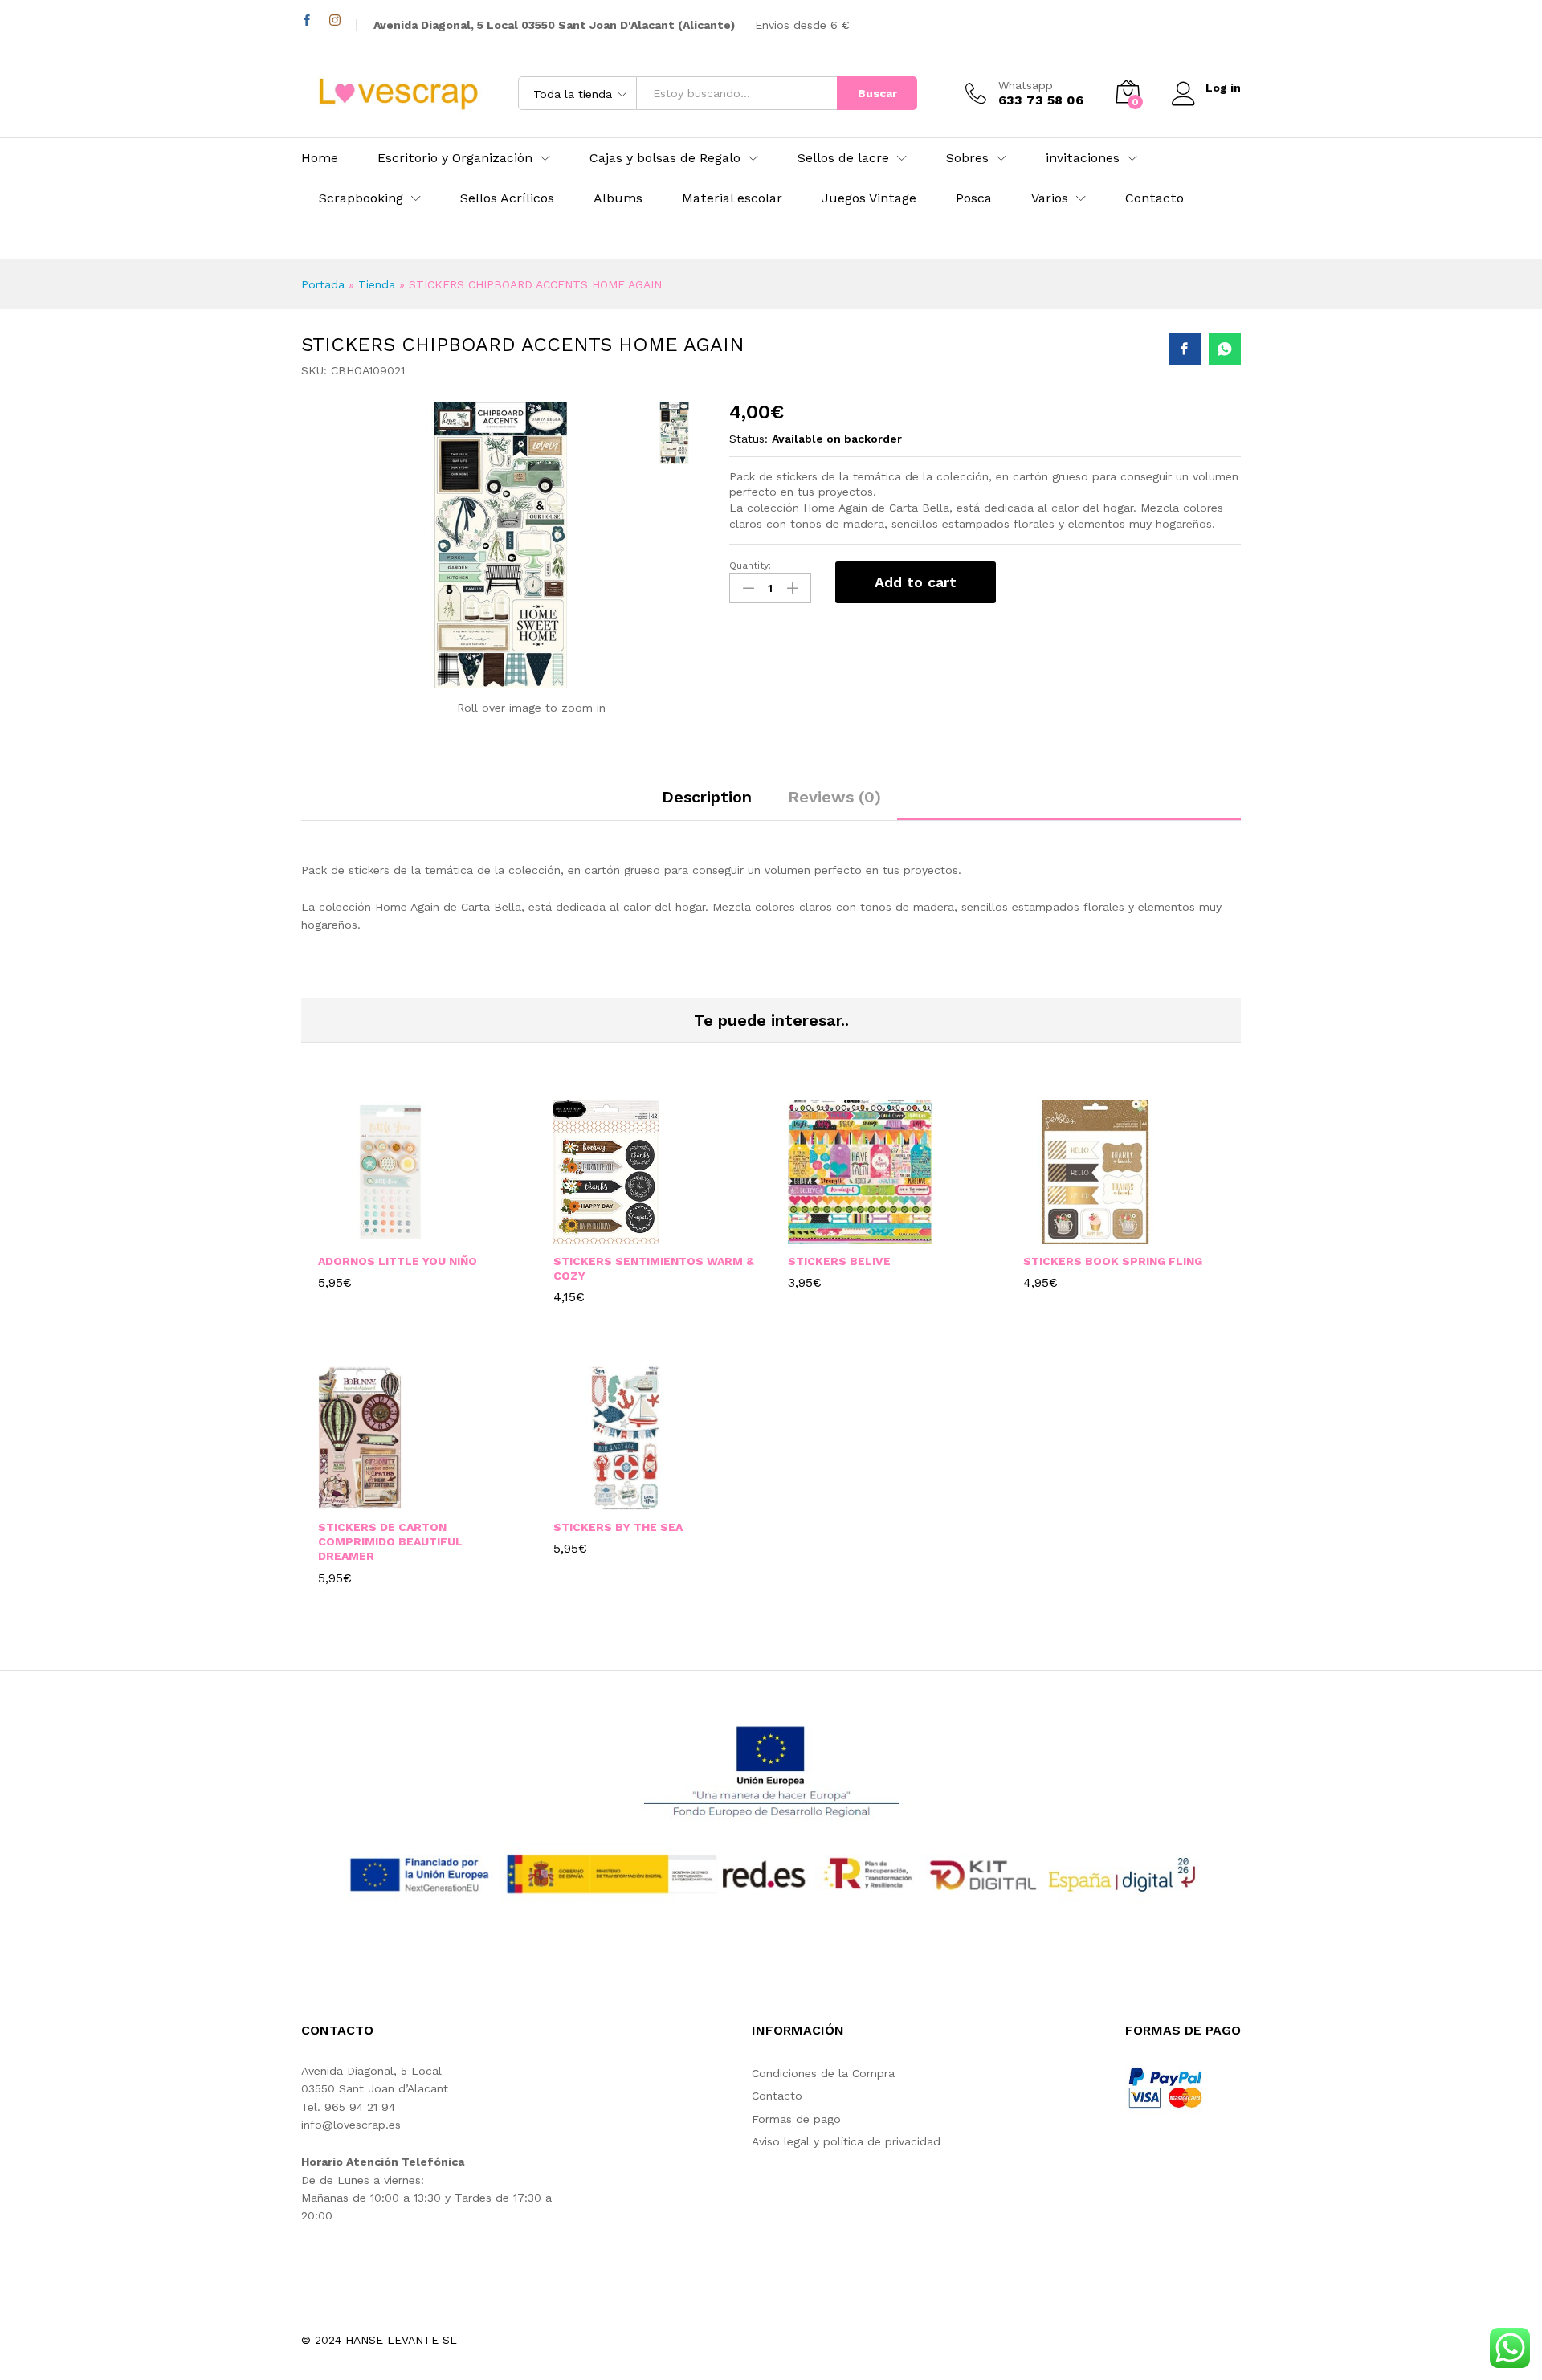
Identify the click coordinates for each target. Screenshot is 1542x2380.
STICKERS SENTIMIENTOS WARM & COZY (654, 1268)
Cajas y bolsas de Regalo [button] (665, 158)
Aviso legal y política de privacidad (846, 2141)
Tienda (377, 284)
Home (320, 158)
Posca (974, 198)
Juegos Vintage (869, 198)
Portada (323, 284)
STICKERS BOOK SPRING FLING (1113, 1261)
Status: (749, 439)
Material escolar (732, 198)
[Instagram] (335, 20)
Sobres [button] (967, 158)
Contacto (1154, 198)
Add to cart (916, 582)
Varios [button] (1050, 198)
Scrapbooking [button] (361, 198)
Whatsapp (1026, 85)
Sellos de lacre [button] (843, 158)
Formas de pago (796, 2119)
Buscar (877, 93)
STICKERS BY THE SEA (618, 1527)
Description (707, 797)
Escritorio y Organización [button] (455, 158)
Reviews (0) (834, 797)
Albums (618, 198)
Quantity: (750, 565)
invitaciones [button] (1083, 158)
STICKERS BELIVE (839, 1261)
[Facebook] (307, 20)
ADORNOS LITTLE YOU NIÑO (398, 1261)
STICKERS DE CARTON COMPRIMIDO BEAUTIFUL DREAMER (390, 1541)
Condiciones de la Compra (823, 2073)
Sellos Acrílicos (507, 198)
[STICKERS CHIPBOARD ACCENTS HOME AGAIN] (1185, 349)
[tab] (707, 804)
